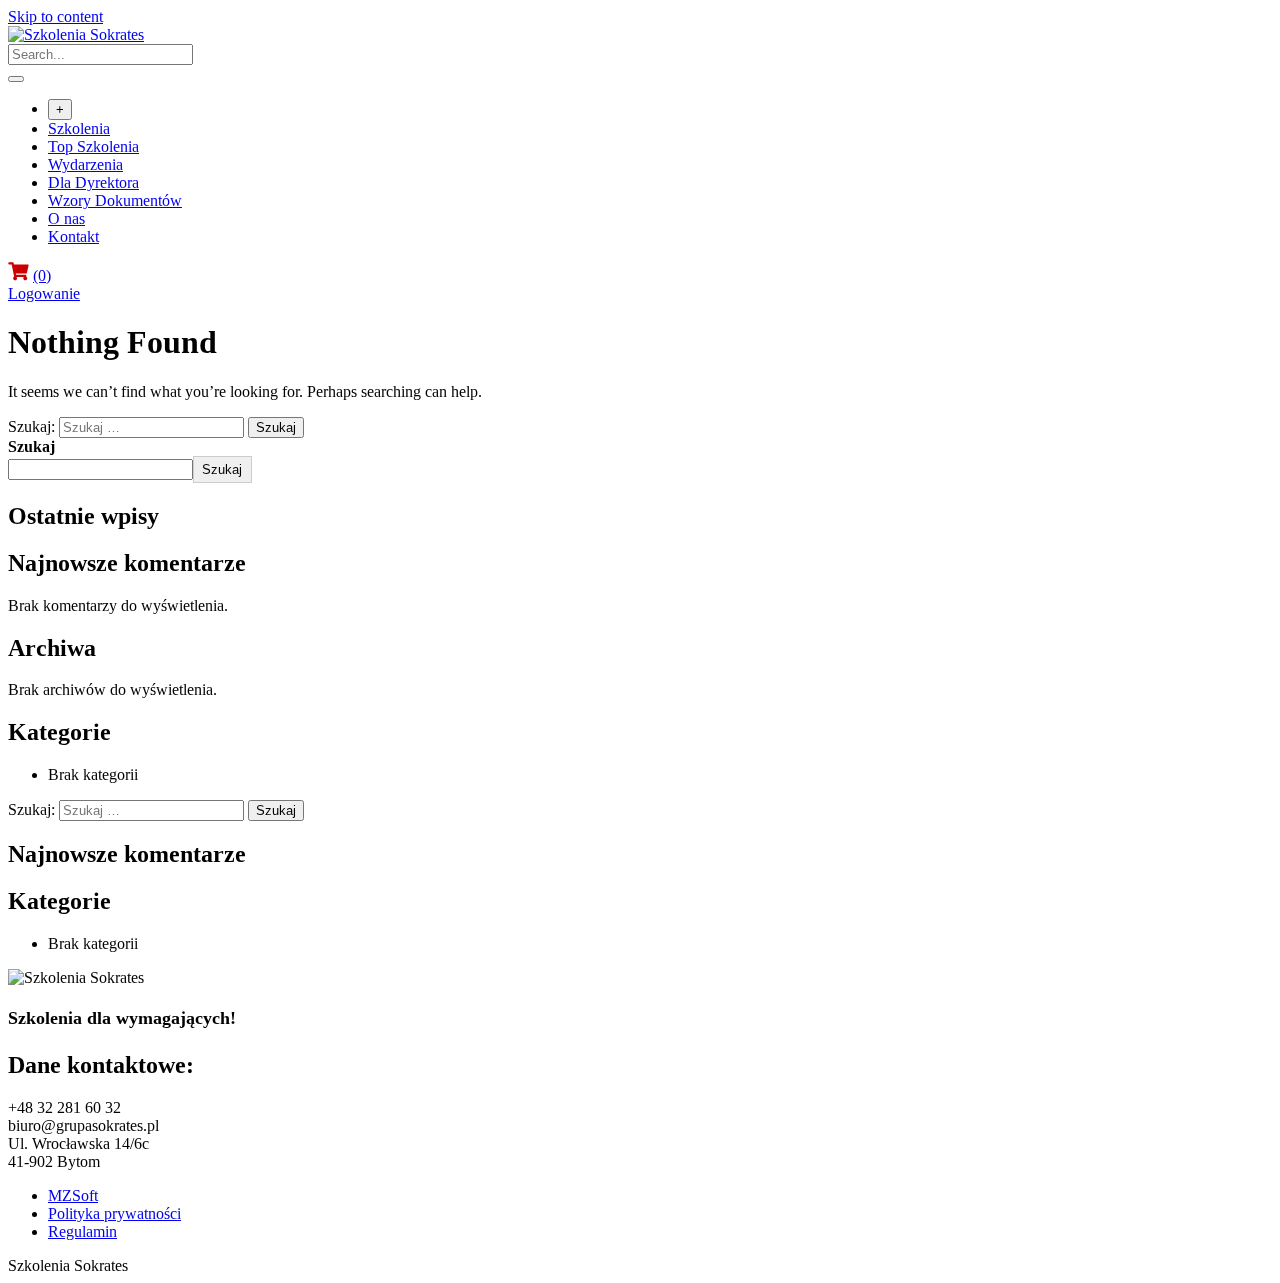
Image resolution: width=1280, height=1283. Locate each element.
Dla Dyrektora (93, 182)
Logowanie (44, 293)
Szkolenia (79, 128)
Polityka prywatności (114, 1213)
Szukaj (31, 446)
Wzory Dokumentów (115, 200)
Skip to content (55, 16)
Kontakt (73, 236)
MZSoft (73, 1195)
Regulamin (82, 1231)
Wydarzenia (85, 164)
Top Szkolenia (93, 146)
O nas (66, 218)
